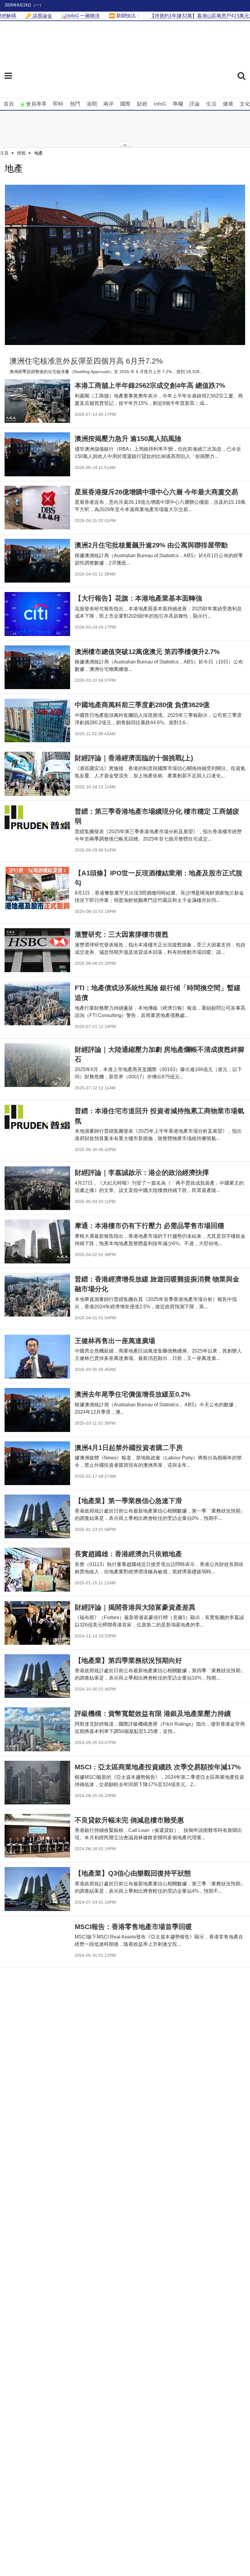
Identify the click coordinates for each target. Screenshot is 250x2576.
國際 (125, 104)
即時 (58, 104)
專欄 (178, 104)
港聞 (92, 104)
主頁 (4, 153)
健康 (228, 104)
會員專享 (36, 104)
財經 (142, 104)
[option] (125, 265)
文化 (245, 104)
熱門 (75, 104)
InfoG (160, 104)
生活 (211, 104)
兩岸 (109, 104)
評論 (195, 104)
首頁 (9, 104)
